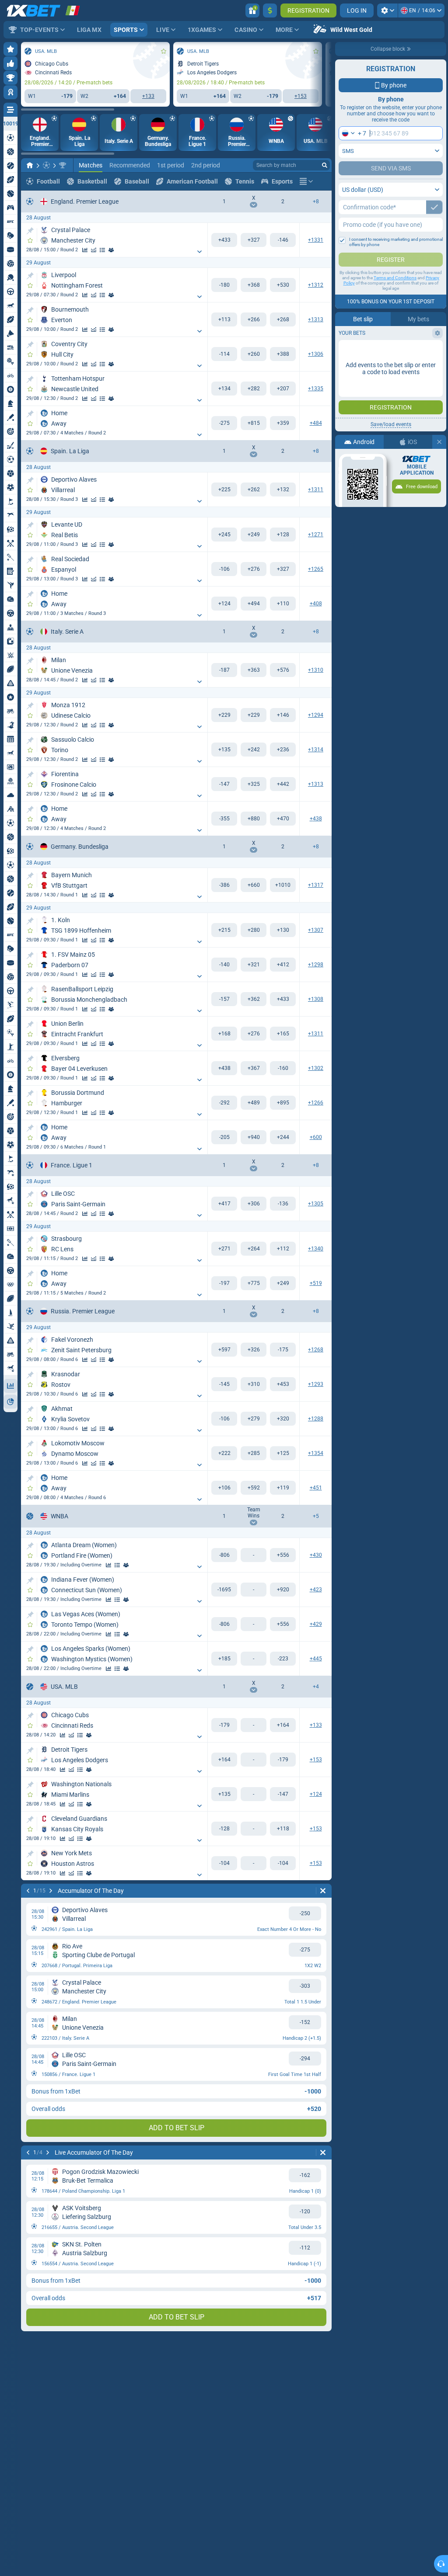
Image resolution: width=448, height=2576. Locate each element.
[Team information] (111, 250)
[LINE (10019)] (30, 165)
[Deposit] (270, 10)
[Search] (325, 165)
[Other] (306, 181)
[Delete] (323, 1891)
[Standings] (102, 250)
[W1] (224, 240)
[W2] (283, 240)
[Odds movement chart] (94, 250)
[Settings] (387, 10)
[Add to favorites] (164, 51)
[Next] (51, 1891)
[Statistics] (85, 250)
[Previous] (28, 1891)
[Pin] (30, 231)
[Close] (439, 442)
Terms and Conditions (395, 278)
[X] (254, 240)
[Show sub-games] (199, 252)
